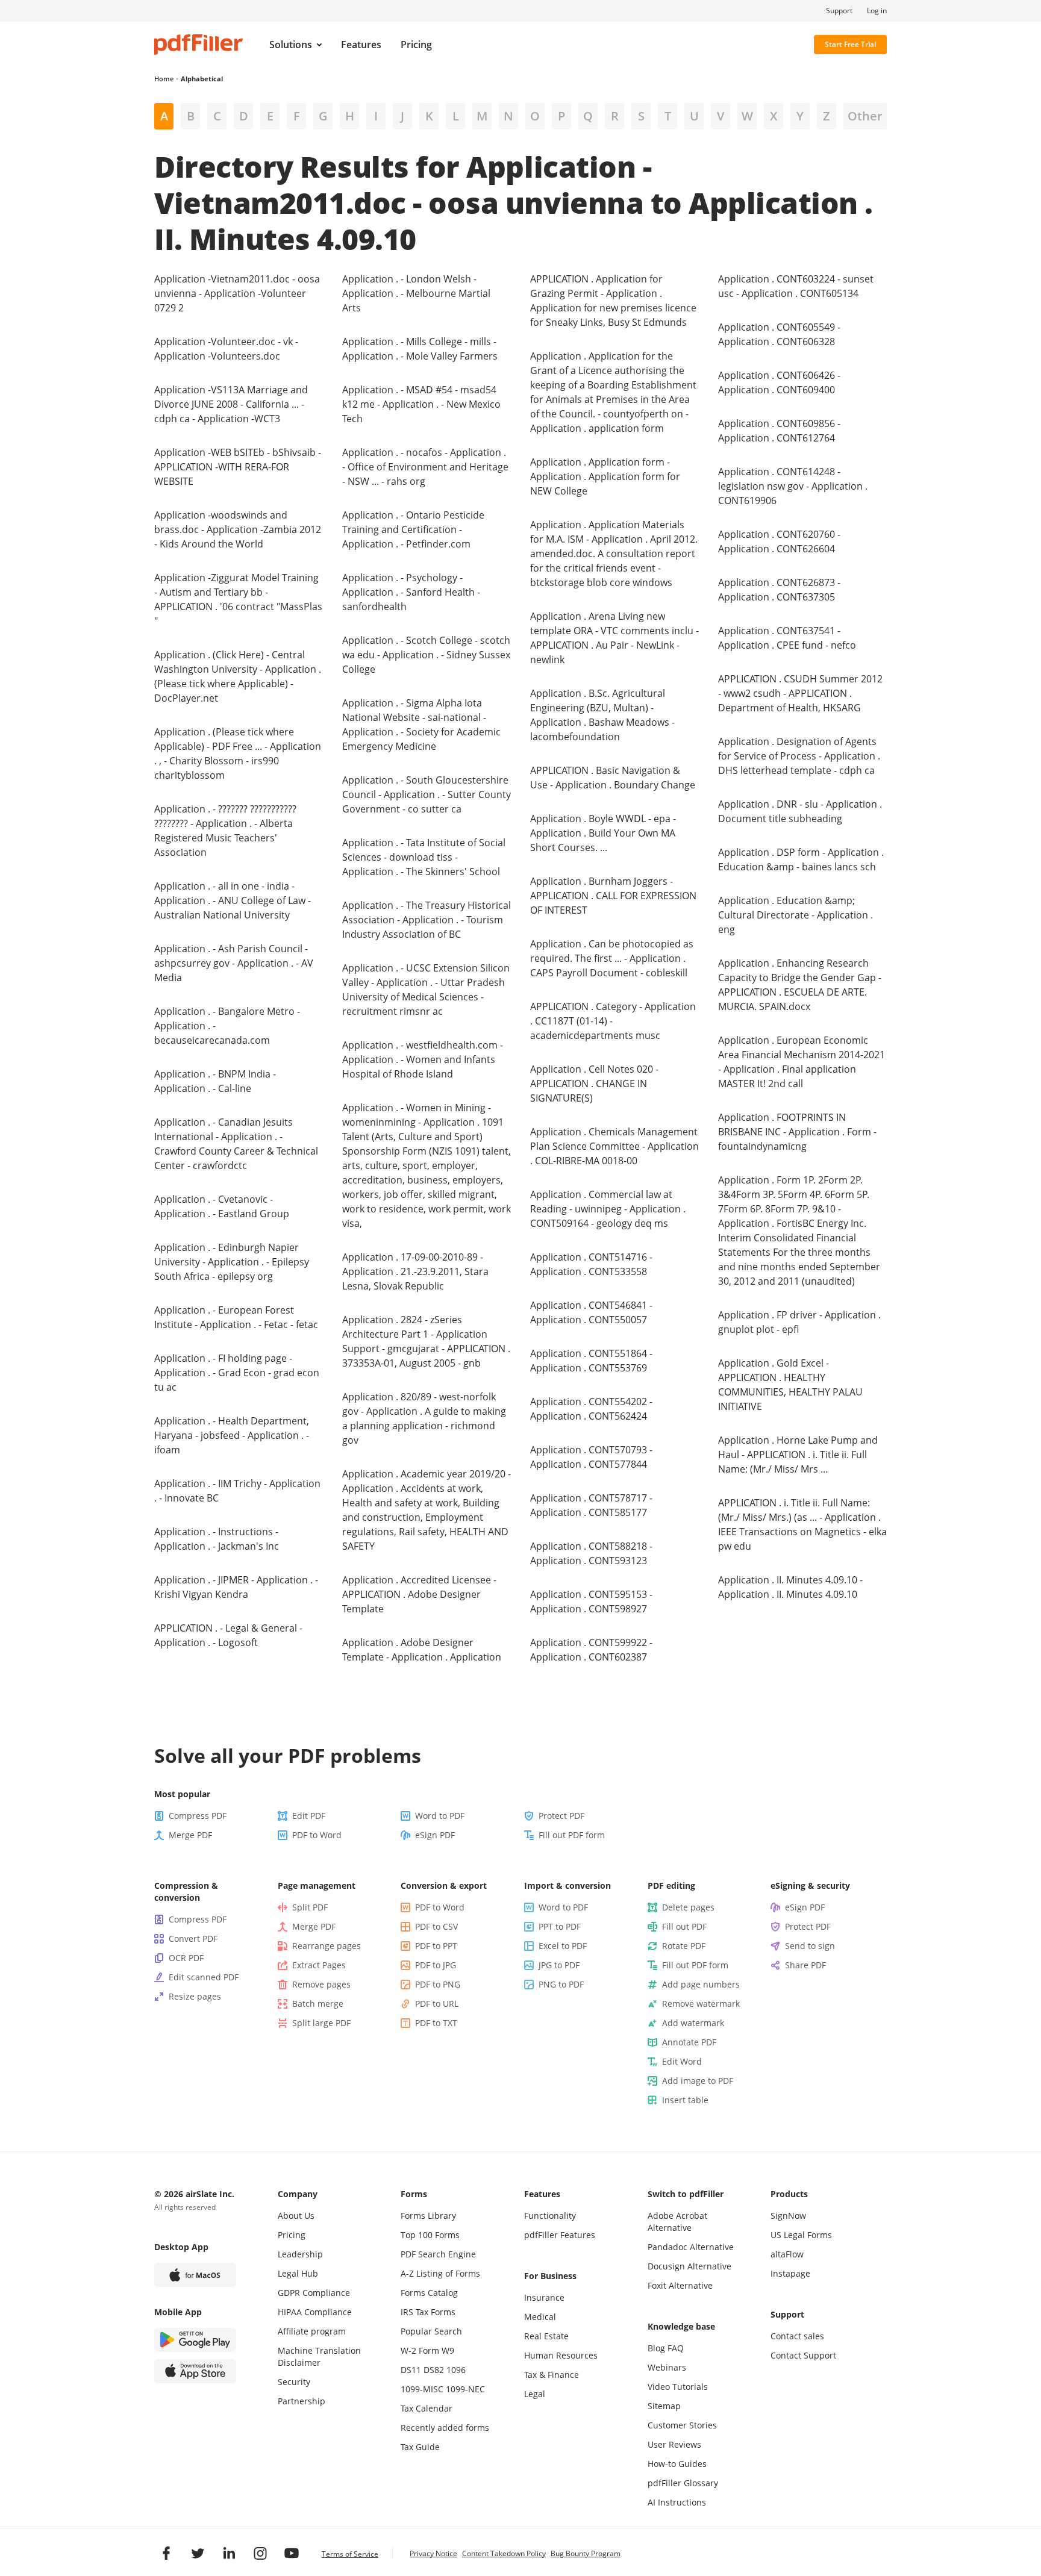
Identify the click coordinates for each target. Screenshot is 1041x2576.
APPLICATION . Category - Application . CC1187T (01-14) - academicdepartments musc (613, 1021)
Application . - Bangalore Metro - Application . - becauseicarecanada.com (227, 1026)
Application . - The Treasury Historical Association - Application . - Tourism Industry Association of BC (427, 920)
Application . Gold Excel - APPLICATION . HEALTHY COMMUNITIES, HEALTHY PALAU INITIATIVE (790, 1385)
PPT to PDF (560, 1926)
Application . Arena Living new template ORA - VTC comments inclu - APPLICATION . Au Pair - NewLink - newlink (614, 638)
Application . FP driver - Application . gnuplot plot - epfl (799, 1322)
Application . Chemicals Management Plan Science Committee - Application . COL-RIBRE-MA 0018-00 (614, 1146)
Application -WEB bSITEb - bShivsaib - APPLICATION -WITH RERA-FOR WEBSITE (238, 467)
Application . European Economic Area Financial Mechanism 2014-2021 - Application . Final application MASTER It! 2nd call (802, 1062)
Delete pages (688, 1907)
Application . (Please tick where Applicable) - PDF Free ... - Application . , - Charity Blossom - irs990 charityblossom (238, 753)
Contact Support (803, 2355)
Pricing (292, 2235)
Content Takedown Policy (504, 2553)
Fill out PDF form (572, 1835)
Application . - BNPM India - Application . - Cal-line (215, 1081)
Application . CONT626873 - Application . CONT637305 (779, 590)
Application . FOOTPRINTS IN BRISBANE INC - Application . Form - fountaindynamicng (797, 1132)
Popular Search (431, 2331)
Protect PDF (561, 1816)
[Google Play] (195, 2340)
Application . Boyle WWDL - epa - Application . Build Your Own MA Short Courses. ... (603, 833)
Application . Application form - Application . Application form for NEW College (605, 476)
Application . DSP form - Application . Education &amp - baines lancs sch (801, 859)
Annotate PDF (689, 2042)
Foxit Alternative (680, 2285)
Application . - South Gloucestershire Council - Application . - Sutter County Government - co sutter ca (427, 794)
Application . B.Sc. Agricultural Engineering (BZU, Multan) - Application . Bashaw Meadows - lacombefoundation (602, 715)
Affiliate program (312, 2331)
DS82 (434, 2370)
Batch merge (318, 2004)
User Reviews (674, 2444)
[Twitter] (198, 2553)
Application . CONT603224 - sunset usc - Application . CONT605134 (796, 286)
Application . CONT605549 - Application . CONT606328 (779, 334)
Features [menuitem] (361, 45)
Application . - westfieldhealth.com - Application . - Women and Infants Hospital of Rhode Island (423, 1059)
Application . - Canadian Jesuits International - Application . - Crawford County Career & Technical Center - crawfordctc (236, 1144)
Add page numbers (701, 1984)
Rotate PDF (684, 1946)
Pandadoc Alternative (691, 2247)
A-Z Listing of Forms (440, 2273)
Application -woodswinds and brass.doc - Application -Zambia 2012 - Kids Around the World (238, 529)
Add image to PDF (698, 2081)
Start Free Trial (850, 44)
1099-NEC (465, 2389)
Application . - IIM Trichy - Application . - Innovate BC (237, 1491)
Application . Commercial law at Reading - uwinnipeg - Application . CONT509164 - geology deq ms (608, 1209)
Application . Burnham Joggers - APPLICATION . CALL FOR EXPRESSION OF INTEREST (613, 896)
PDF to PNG (438, 1984)
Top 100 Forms (430, 2235)
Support (839, 11)
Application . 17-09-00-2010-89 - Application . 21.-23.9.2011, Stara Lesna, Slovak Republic (415, 1271)
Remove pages (321, 1984)
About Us (296, 2216)
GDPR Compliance (314, 2293)
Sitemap (664, 2406)
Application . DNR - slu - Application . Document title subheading (800, 811)
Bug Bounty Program (586, 2553)
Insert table (685, 2100)
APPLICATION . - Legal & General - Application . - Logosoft (228, 1635)
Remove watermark (701, 2004)
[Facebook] (166, 2553)
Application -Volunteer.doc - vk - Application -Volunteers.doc (226, 349)
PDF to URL (437, 2004)
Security (294, 2382)
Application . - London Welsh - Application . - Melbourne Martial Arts (416, 293)
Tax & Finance (552, 2375)
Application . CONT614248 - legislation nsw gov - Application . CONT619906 (793, 486)
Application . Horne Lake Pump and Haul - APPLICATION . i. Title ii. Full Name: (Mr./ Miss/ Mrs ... (798, 1455)
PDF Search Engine (438, 2254)
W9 (448, 2350)
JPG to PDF (559, 1965)
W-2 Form (420, 2350)
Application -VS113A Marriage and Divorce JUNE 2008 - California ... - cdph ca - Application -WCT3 (231, 404)
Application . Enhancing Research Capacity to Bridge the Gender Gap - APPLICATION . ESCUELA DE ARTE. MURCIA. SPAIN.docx (800, 985)
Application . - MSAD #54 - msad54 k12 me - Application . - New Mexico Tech (421, 404)
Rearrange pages (327, 1946)
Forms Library (428, 2216)
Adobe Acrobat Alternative (677, 2222)
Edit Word (682, 2061)
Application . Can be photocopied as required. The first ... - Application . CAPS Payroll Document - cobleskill (612, 958)
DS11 (411, 2370)
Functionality (550, 2216)
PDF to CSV (436, 1926)
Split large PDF (321, 2023)
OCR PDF (186, 1958)
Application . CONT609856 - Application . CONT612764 (779, 431)
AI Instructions (677, 2502)
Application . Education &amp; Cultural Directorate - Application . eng (796, 915)
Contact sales (797, 2336)
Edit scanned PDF (204, 1977)
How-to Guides (677, 2464)
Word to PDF (440, 1816)
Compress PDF (198, 1816)
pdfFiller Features (560, 2235)
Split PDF (310, 1907)
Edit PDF (309, 1816)
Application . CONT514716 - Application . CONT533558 (591, 1264)
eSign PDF (435, 1835)
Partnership (302, 2401)
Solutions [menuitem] (291, 45)
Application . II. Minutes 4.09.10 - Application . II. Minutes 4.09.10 (790, 1587)
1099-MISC (422, 2389)
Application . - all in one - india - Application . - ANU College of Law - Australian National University (233, 900)
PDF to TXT (436, 2023)
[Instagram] (260, 2553)
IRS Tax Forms (428, 2312)
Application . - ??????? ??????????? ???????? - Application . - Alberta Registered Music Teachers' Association (225, 831)
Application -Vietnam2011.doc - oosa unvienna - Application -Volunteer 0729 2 (237, 293)
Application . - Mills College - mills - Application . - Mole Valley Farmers (420, 349)
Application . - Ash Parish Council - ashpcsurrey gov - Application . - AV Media (234, 963)
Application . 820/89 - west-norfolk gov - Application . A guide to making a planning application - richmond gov (424, 1418)
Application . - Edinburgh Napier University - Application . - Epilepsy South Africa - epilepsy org (232, 1262)
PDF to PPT (436, 1946)
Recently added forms (445, 2428)
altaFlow (787, 2254)
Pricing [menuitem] (416, 45)
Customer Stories (682, 2425)
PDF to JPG (436, 1965)
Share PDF (805, 1965)
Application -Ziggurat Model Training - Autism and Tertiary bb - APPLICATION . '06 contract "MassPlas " (238, 599)
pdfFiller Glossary (683, 2483)
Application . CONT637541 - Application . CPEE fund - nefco (787, 638)
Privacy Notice (433, 2553)
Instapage (790, 2273)
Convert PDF (193, 1938)
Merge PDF (190, 1835)
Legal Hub (298, 2273)
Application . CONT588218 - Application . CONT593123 (591, 1553)
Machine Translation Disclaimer (319, 2356)
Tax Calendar (427, 2408)
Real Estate (546, 2336)
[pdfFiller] (199, 45)
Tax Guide (420, 2447)
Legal (535, 2394)
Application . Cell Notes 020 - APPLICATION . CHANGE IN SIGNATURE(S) (594, 1084)
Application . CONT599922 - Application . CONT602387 (591, 1650)
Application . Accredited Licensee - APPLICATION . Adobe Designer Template (419, 1594)
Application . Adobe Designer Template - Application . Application (422, 1650)
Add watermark (693, 2023)
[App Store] (195, 2371)
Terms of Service (350, 2554)
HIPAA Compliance (315, 2312)
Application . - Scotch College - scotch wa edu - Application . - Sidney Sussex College (426, 655)
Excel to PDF (563, 1946)
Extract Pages (319, 1965)
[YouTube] (292, 2553)
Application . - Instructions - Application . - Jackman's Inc (217, 1539)
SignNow (788, 2216)
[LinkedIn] (229, 2553)
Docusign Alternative (689, 2266)
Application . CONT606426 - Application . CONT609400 (779, 382)
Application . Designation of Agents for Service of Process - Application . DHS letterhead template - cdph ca (799, 756)
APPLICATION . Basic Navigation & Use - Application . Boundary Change (613, 778)
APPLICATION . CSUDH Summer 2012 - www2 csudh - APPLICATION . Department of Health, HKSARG (800, 693)
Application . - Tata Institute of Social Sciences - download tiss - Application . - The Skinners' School (424, 857)
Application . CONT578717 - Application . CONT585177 (591, 1505)
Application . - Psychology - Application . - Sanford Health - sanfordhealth (411, 592)
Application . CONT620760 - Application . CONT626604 (779, 541)
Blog (656, 2348)
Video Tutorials (678, 2387)
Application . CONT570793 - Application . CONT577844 (591, 1457)
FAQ (676, 2348)
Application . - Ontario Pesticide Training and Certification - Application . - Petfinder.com (413, 529)
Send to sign (810, 1946)
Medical (540, 2317)
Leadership (300, 2254)
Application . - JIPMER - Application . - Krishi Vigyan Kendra (236, 1587)
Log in (877, 11)
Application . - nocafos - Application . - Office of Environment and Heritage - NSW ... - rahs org (425, 467)
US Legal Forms (801, 2235)
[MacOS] (195, 2275)
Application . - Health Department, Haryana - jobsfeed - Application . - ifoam (232, 1435)
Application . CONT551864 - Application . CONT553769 (591, 1361)
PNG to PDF (561, 1984)
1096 (456, 2370)
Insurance (544, 2297)
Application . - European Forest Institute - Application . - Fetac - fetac (236, 1317)
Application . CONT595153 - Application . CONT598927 (591, 1601)
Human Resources (561, 2355)
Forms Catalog (429, 2293)
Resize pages (195, 1996)
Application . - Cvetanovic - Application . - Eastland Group (222, 1206)
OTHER (865, 116)
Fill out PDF (684, 1926)
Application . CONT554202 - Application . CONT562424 (591, 1409)
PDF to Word (317, 1835)
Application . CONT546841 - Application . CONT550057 (591, 1312)
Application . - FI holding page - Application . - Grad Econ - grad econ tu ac (237, 1373)
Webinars (667, 2367)
